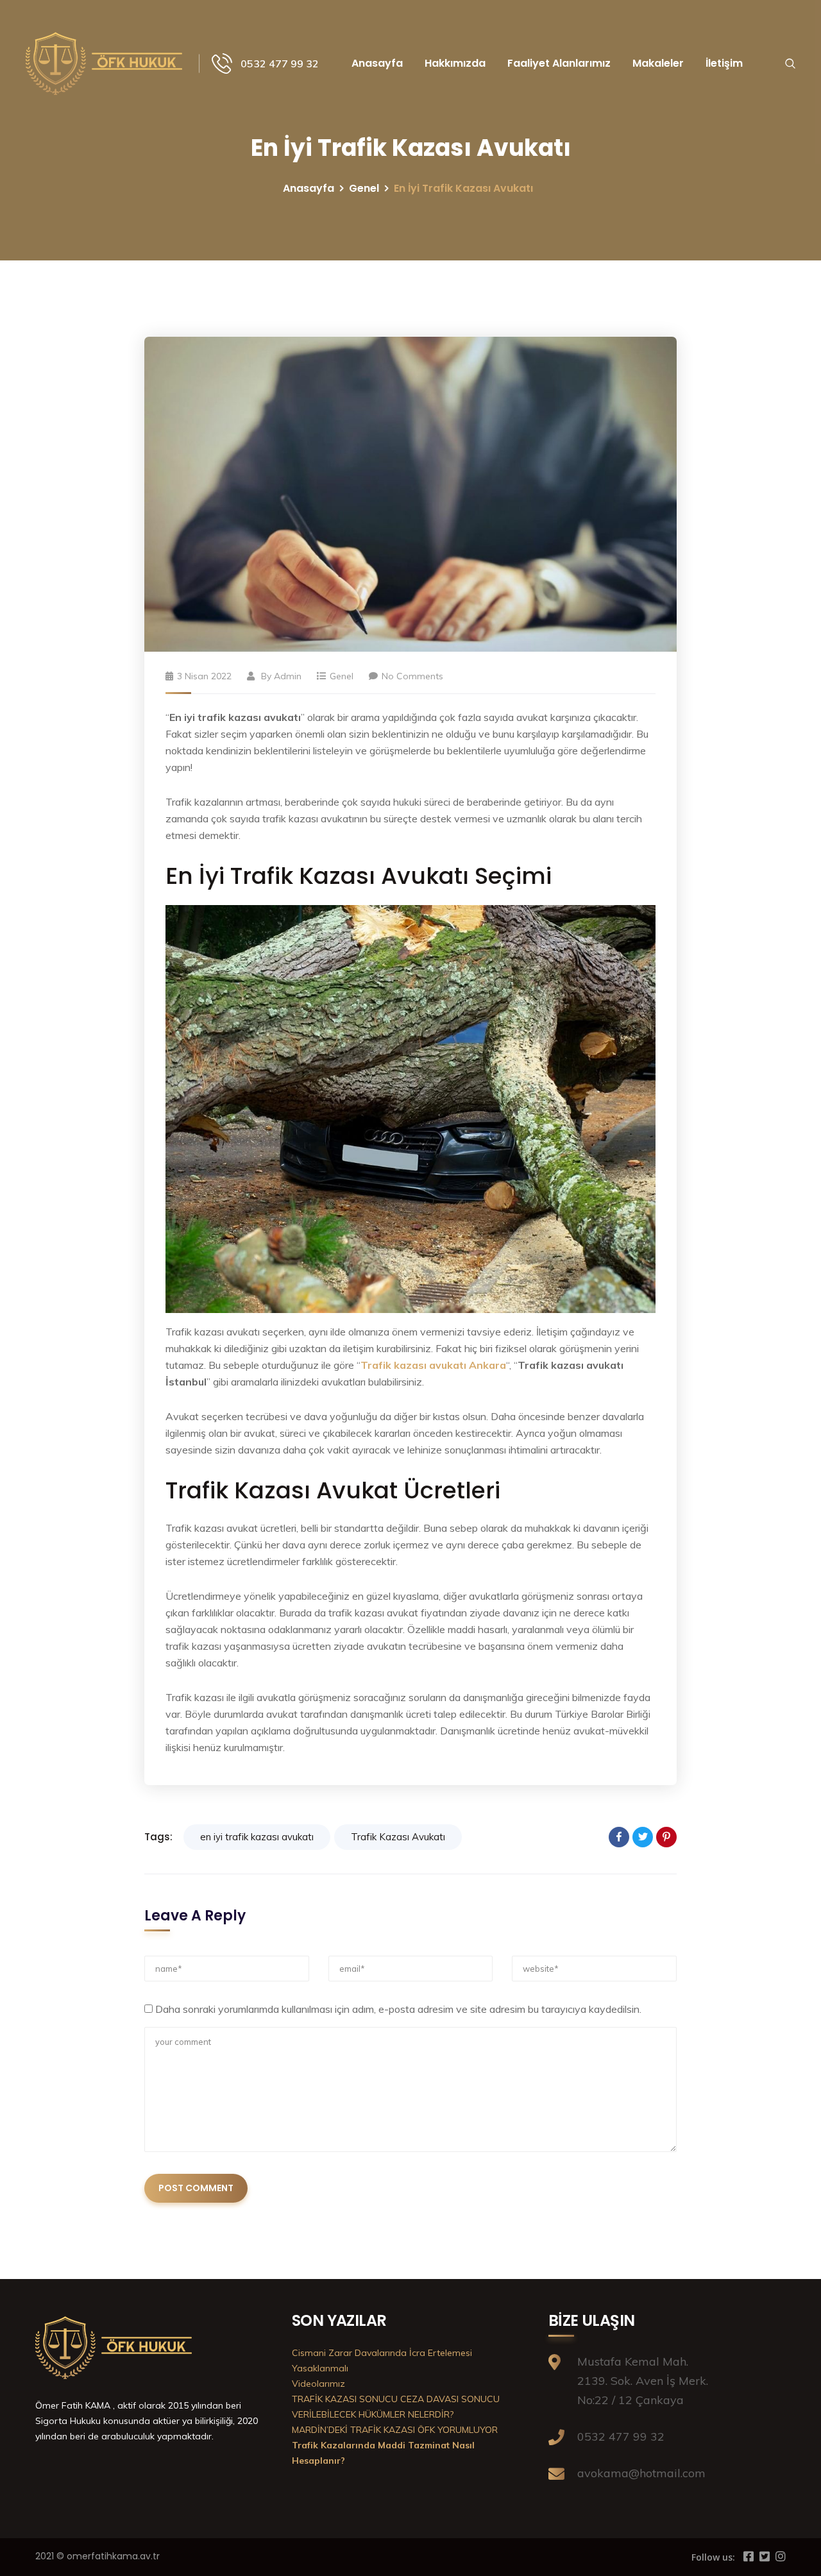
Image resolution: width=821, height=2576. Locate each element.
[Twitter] (643, 1837)
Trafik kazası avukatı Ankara (433, 1365)
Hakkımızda (455, 63)
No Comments (412, 676)
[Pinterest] (666, 1837)
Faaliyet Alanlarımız (559, 63)
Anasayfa (377, 63)
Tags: (158, 1837)
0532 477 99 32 (280, 64)
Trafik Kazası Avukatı (398, 1837)
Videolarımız (318, 2384)
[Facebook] (619, 1837)
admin (288, 676)
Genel (364, 188)
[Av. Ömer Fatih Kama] (106, 63)
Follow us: (713, 2557)
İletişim (724, 63)
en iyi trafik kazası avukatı (257, 1837)
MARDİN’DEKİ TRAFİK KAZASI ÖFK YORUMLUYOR (395, 2430)
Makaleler (658, 63)
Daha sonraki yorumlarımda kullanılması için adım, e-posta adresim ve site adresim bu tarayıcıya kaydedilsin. (398, 2009)
